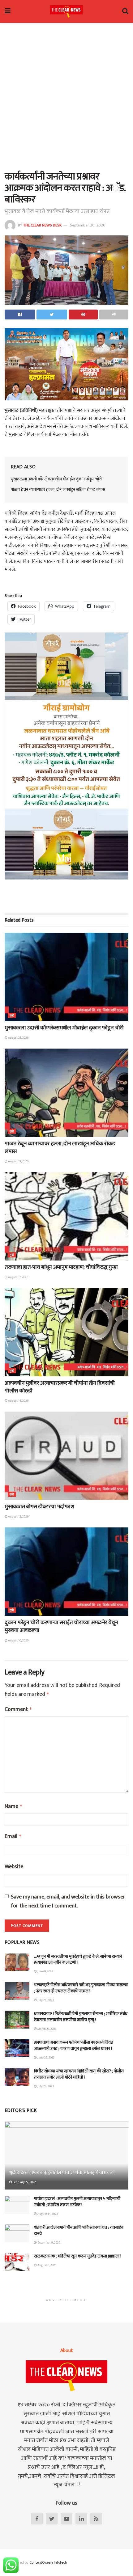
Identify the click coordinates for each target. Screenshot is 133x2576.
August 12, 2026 (18, 1517)
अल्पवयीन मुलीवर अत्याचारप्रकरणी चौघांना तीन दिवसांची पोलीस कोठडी (60, 1387)
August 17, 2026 (18, 1277)
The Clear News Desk (42, 225)
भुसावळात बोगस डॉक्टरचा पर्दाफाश (39, 1507)
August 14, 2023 (47, 2214)
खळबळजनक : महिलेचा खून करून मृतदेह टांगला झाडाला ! (78, 2256)
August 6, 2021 (47, 2265)
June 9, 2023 (45, 1971)
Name (14, 1807)
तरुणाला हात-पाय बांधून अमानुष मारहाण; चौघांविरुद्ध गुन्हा (61, 1267)
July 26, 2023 (45, 2086)
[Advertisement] (66, 95)
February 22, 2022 (24, 2182)
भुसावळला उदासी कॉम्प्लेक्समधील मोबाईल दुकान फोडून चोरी (56, 479)
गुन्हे (12, 1016)
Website (14, 1867)
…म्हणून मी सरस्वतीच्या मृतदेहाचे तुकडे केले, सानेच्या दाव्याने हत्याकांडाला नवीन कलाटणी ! (78, 1959)
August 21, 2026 (18, 1038)
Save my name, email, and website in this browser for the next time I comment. (68, 1902)
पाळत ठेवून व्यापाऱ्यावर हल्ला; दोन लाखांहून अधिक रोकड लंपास (58, 490)
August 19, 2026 (18, 1161)
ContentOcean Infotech (48, 2562)
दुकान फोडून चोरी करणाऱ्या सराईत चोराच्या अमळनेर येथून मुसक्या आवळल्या (61, 1626)
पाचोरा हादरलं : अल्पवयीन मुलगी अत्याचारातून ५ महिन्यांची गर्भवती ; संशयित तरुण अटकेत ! (77, 2202)
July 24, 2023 (45, 2000)
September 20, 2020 (88, 225)
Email (13, 1837)
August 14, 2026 (18, 1401)
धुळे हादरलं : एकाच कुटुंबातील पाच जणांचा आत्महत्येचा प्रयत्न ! (62, 2173)
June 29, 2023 (46, 2058)
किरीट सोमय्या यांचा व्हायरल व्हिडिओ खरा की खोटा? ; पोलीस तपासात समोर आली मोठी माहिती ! (79, 2074)
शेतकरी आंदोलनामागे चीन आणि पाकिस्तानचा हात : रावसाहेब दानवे (79, 2230)
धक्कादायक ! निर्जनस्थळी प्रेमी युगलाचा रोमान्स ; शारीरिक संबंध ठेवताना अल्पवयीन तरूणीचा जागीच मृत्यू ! (81, 2017)
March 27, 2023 (47, 2029)
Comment (18, 1710)
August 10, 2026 (18, 1641)
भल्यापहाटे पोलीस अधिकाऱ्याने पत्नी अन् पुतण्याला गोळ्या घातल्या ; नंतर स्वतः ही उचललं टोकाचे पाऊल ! (81, 1988)
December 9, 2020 (49, 2243)
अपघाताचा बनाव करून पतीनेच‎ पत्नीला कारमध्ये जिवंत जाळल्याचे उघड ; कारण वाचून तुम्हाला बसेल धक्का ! (74, 2045)
